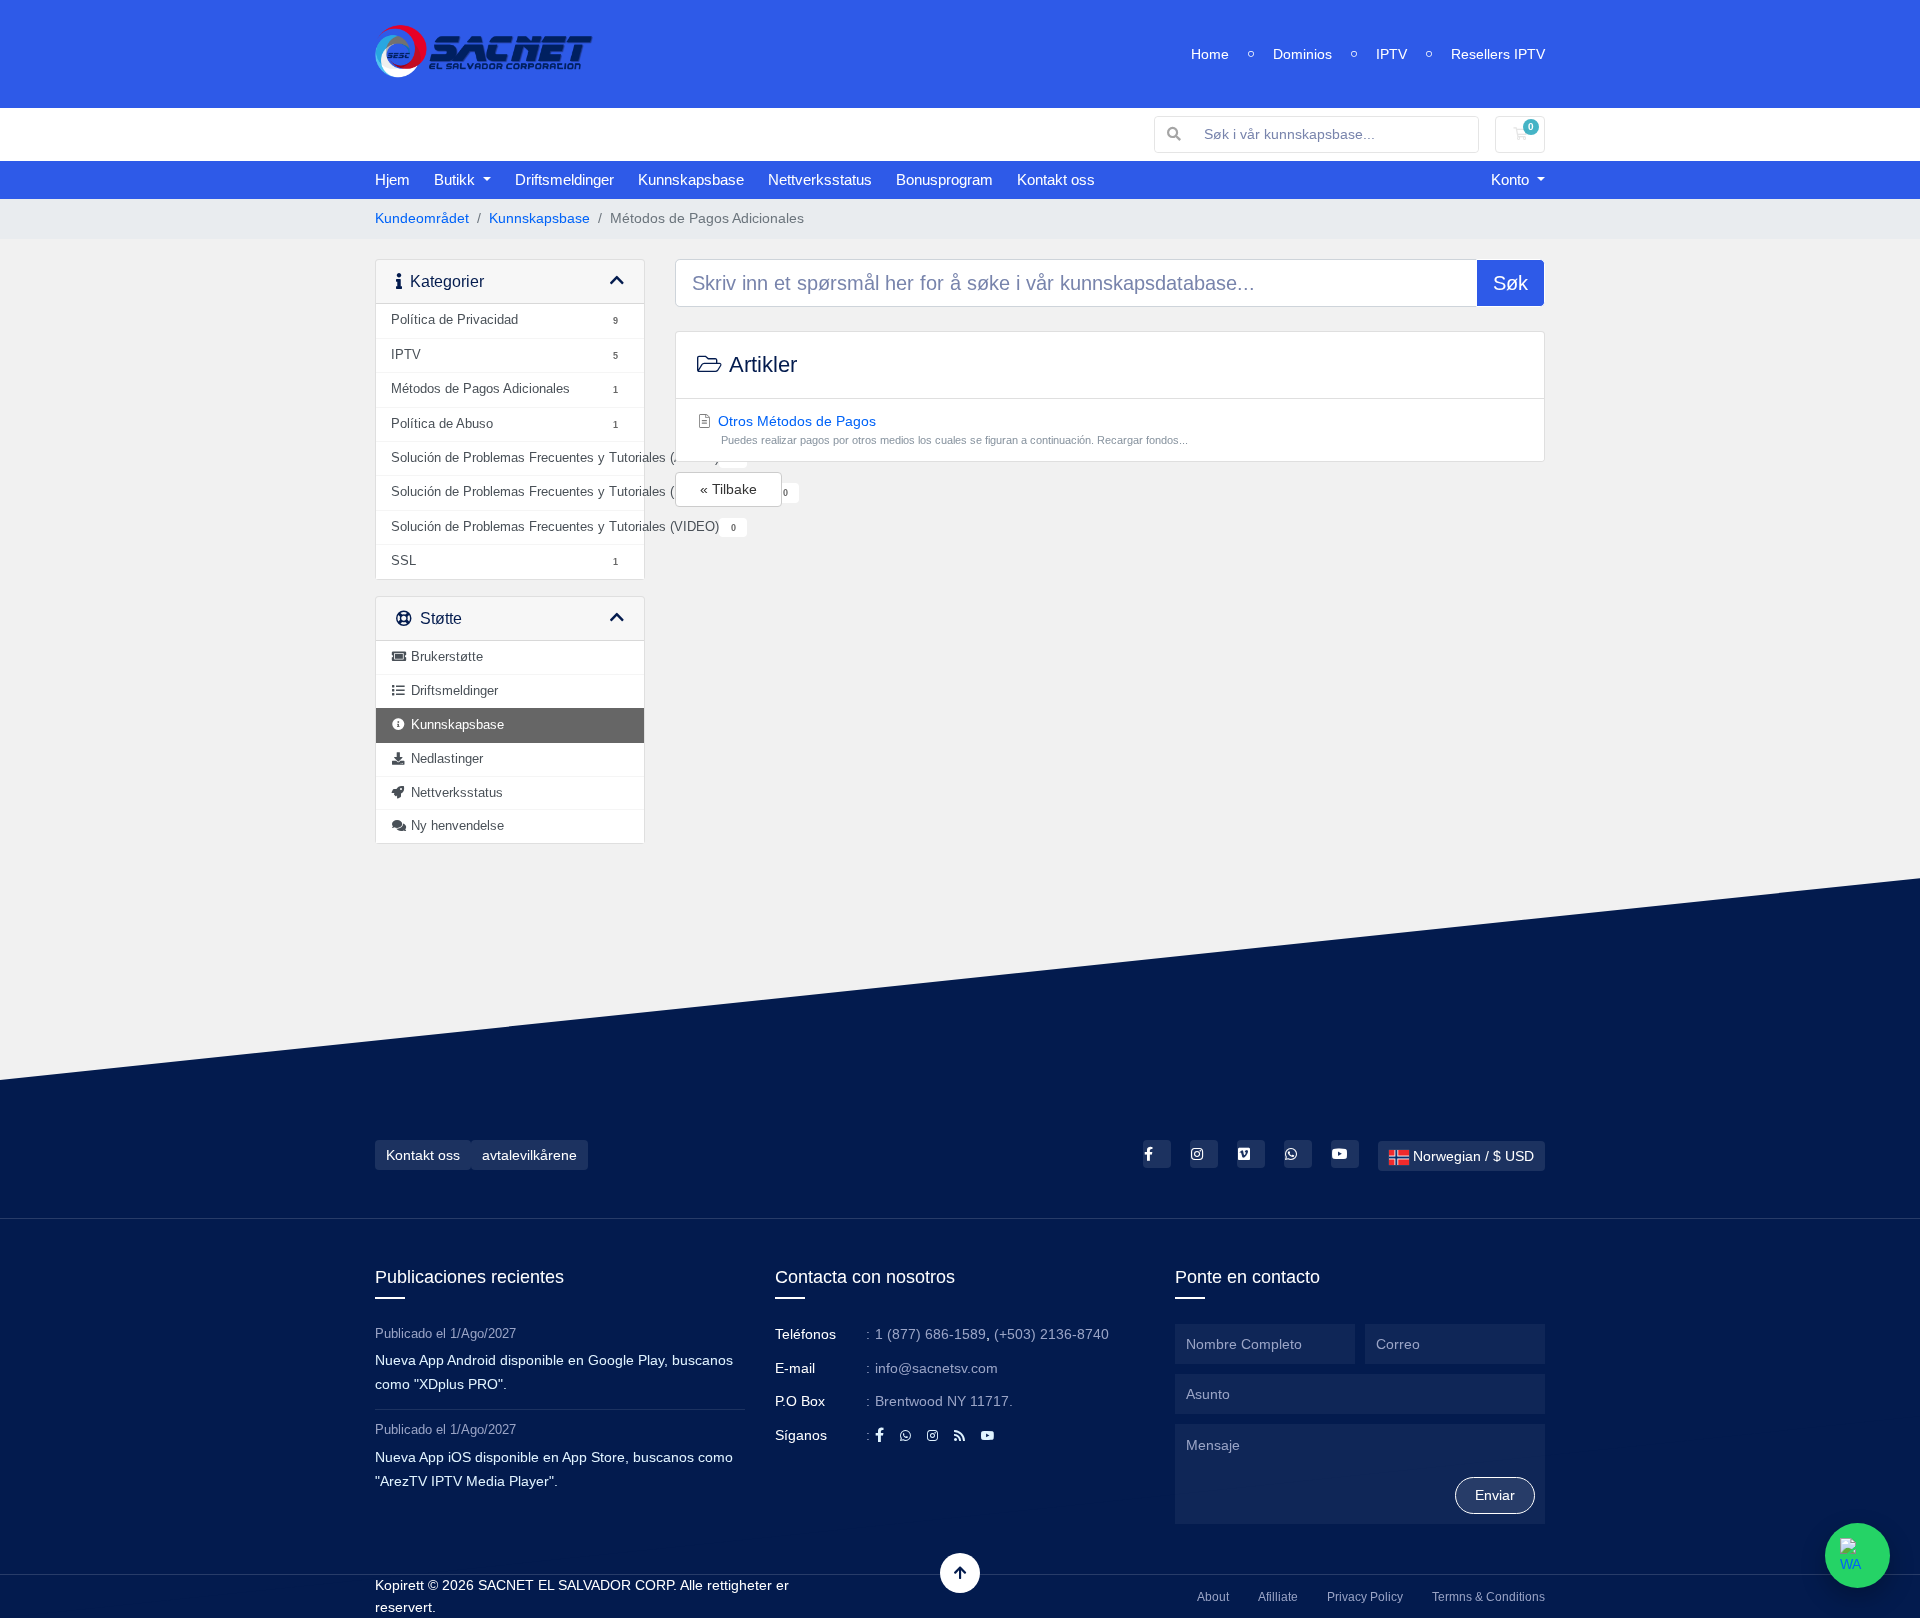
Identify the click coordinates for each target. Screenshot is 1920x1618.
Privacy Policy (1365, 1597)
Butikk (456, 179)
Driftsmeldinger (564, 179)
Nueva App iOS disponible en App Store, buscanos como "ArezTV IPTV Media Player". (554, 1469)
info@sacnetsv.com (936, 1368)
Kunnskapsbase (691, 179)
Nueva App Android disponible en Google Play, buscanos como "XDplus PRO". (554, 1372)
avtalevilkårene (529, 1155)
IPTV (1391, 54)
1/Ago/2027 (483, 1333)
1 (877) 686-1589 (930, 1334)
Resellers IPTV (1498, 54)
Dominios (1302, 54)
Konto (1512, 179)
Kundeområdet (422, 218)
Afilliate (1278, 1597)
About (1213, 1597)
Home (1210, 54)
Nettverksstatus (820, 179)
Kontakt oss (1056, 179)
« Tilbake (728, 489)
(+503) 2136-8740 (1051, 1334)
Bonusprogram (944, 179)
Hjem (392, 179)
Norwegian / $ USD (1471, 1156)
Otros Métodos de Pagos (951, 429)
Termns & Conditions (1488, 1597)
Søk (1510, 283)
